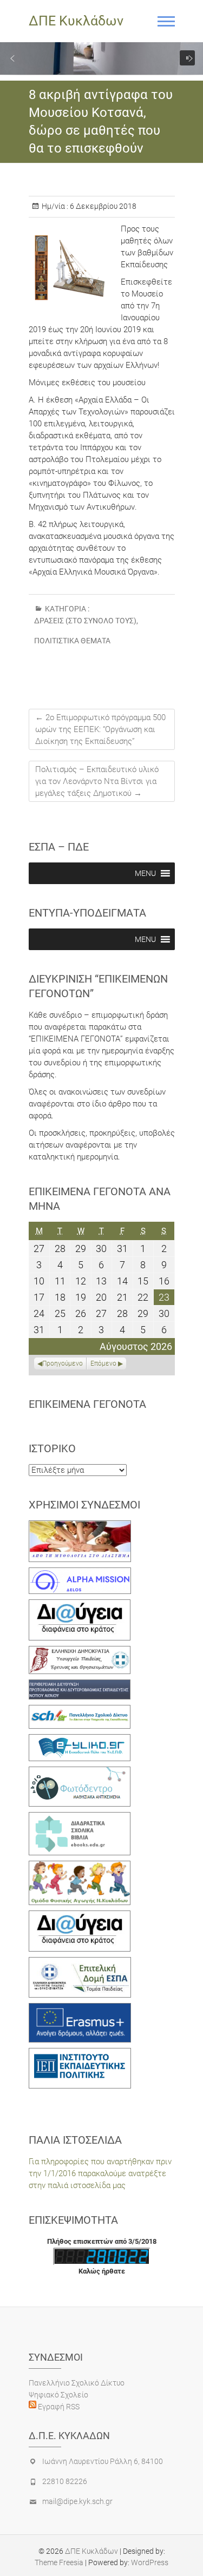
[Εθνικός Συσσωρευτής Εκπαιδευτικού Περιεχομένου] (80, 1773)
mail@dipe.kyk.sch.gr (77, 2501)
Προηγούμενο (63, 1363)
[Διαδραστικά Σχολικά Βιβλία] (80, 1818)
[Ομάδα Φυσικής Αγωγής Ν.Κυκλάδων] (80, 1867)
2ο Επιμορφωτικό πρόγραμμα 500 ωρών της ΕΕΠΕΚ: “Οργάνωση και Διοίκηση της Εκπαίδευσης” (100, 729)
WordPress (150, 2562)
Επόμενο (103, 1363)
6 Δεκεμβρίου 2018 (102, 206)
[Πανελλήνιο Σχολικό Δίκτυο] (80, 1711)
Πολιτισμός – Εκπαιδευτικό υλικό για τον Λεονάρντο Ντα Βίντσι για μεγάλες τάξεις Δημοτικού (97, 781)
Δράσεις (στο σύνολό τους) (85, 621)
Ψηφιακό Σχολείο (58, 2395)
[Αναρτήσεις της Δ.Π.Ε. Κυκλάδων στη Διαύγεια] (80, 1605)
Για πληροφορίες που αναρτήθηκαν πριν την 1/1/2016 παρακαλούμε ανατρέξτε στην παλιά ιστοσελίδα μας (100, 2173)
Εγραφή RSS (58, 2407)
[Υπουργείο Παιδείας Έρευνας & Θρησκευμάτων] (80, 1652)
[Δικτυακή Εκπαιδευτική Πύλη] (80, 1740)
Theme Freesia (59, 2562)
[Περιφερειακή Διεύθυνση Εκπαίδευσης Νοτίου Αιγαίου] (80, 1685)
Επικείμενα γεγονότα (87, 1404)
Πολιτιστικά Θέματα (72, 641)
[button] (12, 58)
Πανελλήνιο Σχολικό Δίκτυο (77, 2383)
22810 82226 (65, 2481)
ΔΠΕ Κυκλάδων (76, 21)
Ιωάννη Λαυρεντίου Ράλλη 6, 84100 (103, 2461)
